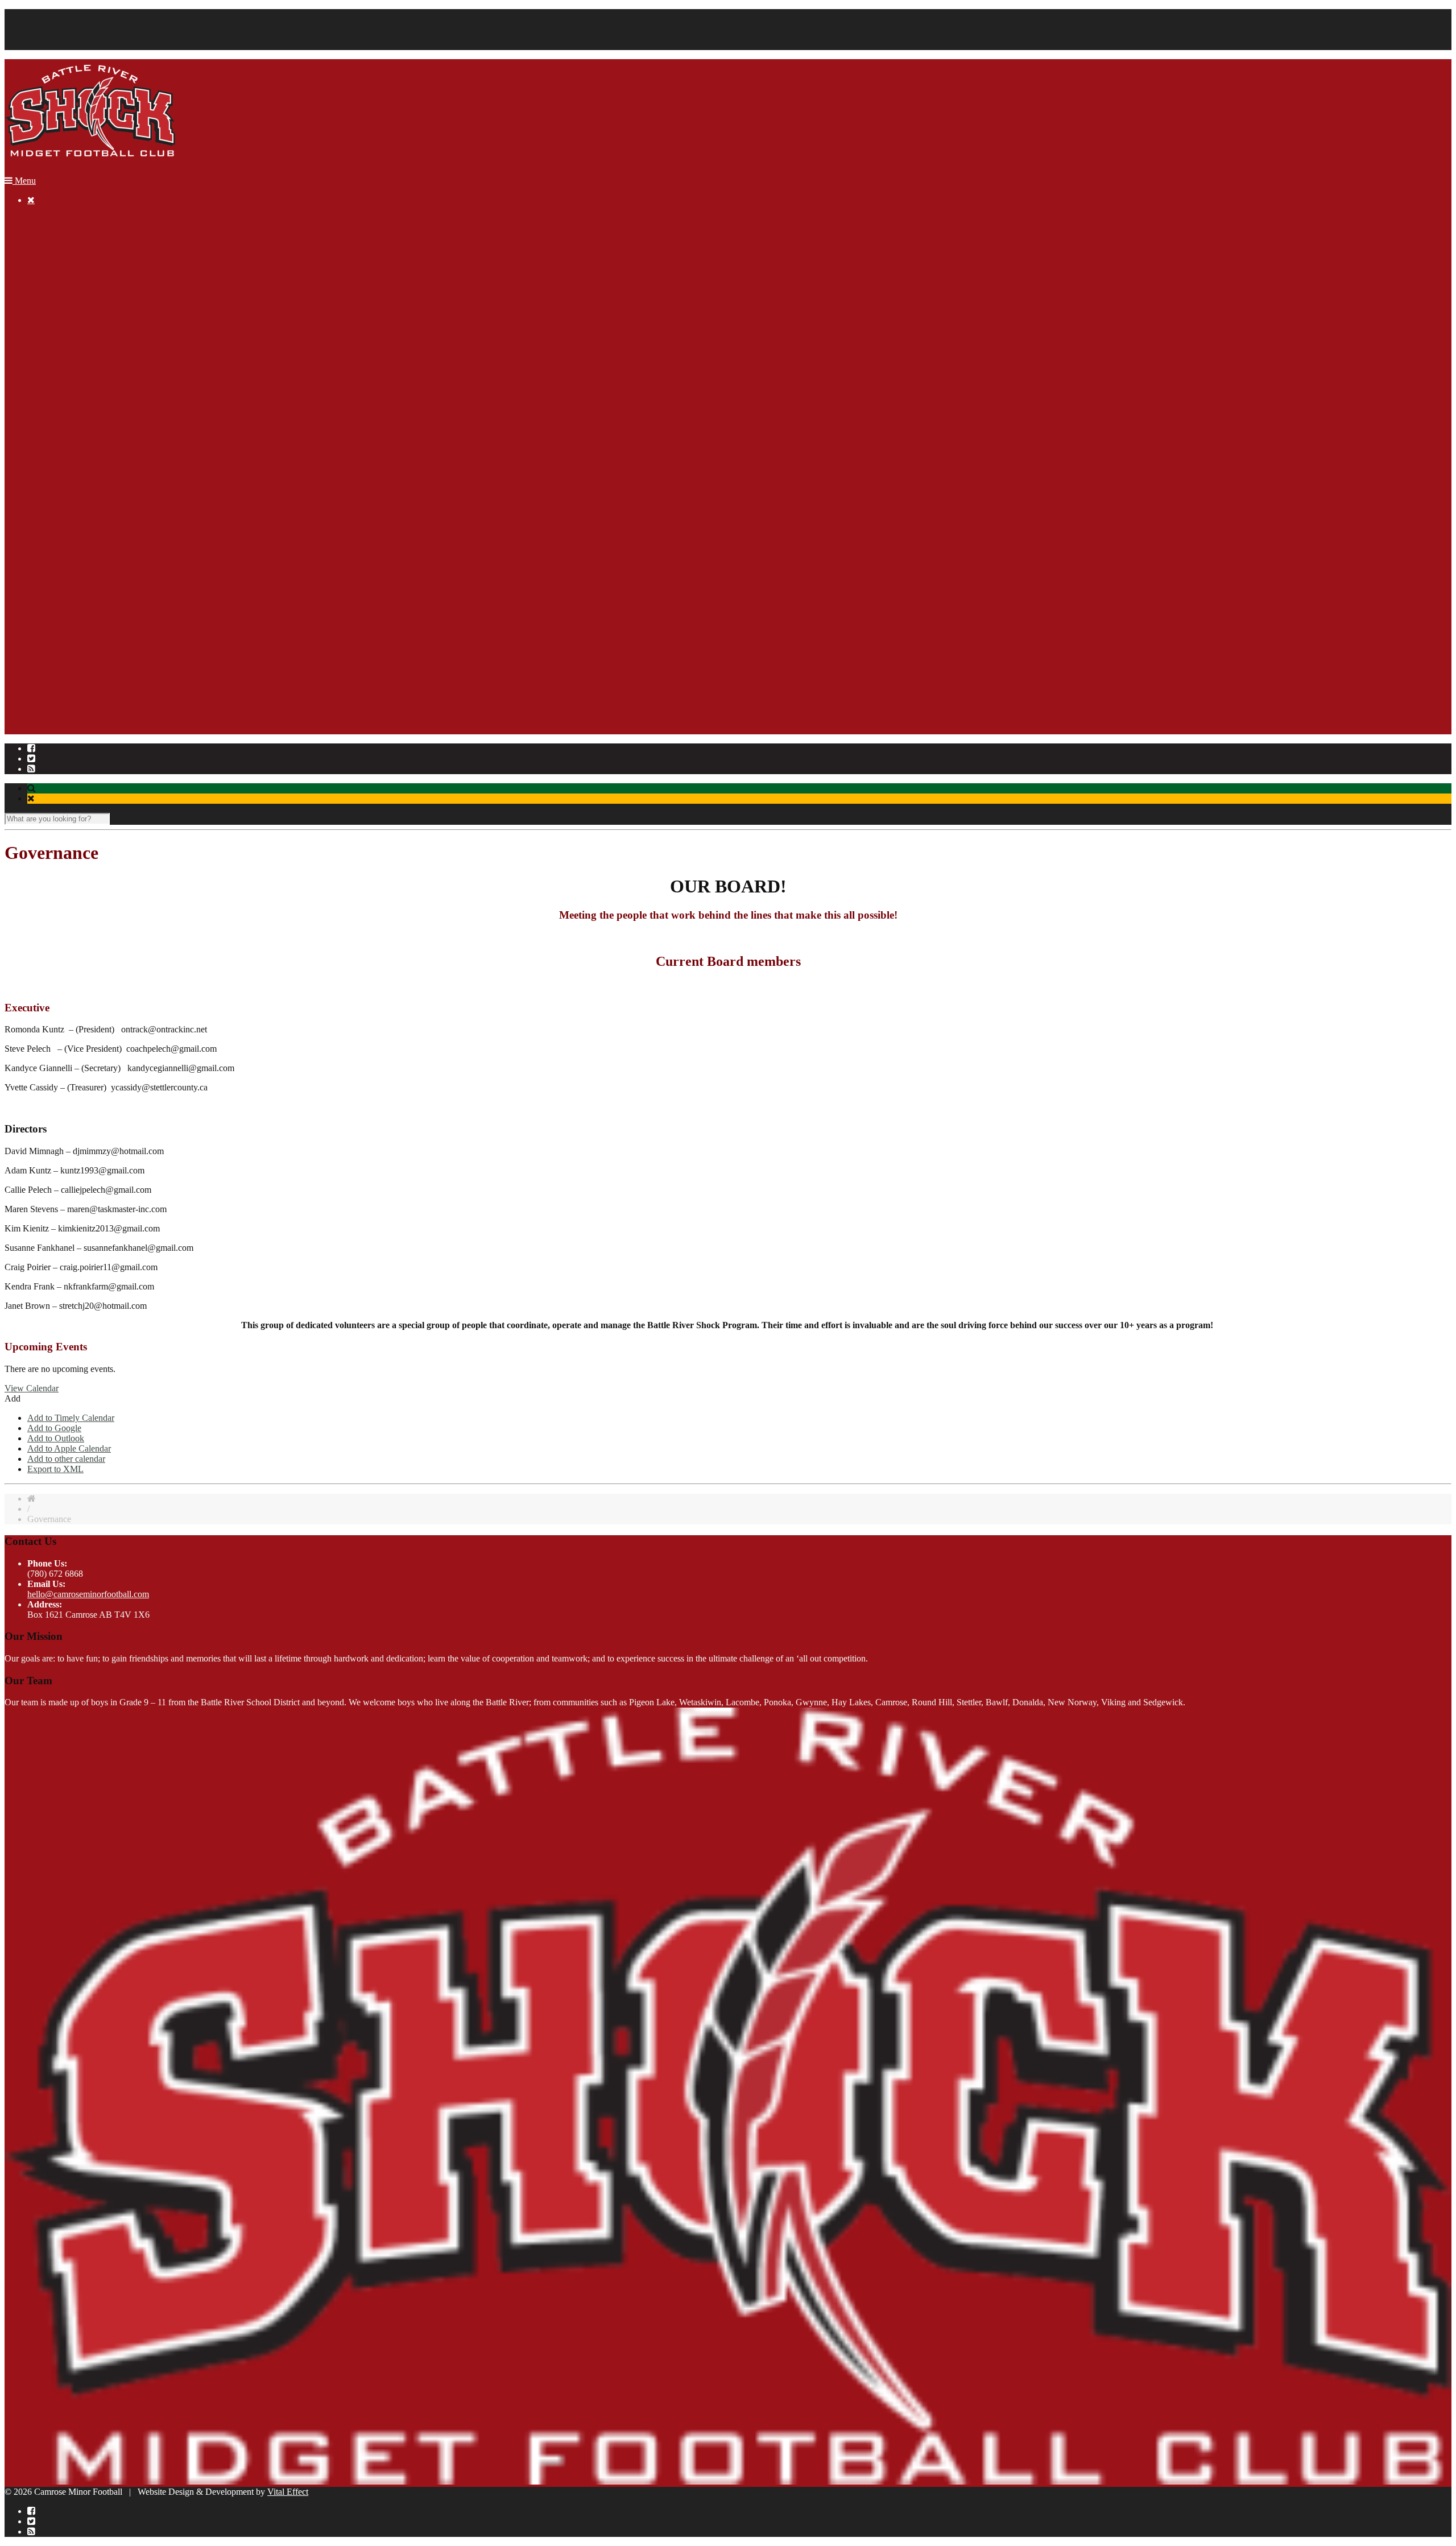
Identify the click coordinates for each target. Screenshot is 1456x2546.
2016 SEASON (78, 363)
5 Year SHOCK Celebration (100, 690)
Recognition (49, 311)
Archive (42, 352)
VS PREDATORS (107, 588)
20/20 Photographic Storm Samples (136, 475)
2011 (59, 619)
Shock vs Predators (107, 424)
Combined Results (106, 629)
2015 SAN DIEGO (85, 526)
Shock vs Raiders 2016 (114, 485)
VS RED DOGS (103, 557)
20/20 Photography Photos (121, 496)
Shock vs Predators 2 (111, 373)
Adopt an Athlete (81, 281)
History (41, 711)
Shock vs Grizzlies (106, 434)
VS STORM (96, 567)
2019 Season (73, 301)
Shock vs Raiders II (108, 404)
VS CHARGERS (105, 547)
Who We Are (51, 700)
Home (38, 219)
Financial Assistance (64, 34)
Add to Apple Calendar (69, 1448)
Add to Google (54, 1428)
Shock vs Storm (101, 465)
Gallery (41, 291)
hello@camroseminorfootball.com (88, 1594)
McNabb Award (79, 332)
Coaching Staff (54, 721)
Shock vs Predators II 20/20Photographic (146, 383)
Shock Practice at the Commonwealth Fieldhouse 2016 (171, 506)
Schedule (89, 649)
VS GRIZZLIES (103, 578)
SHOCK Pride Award (90, 342)
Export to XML (55, 1469)
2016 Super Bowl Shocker (121, 516)
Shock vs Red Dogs (109, 414)
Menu (24, 181)
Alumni (64, 322)
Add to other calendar (66, 1459)
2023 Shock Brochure (90, 260)
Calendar (44, 14)
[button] (13, 1398)
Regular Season (55, 24)
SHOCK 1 (92, 660)
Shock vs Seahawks (109, 445)
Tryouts (86, 680)
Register (42, 240)
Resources (46, 270)
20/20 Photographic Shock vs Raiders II (144, 393)
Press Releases (99, 639)
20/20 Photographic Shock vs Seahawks (145, 455)
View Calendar (32, 1388)
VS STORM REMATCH (119, 598)
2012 (59, 608)
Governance (49, 731)
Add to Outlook (56, 1438)
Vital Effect (288, 2492)
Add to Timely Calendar (71, 1418)
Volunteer (45, 45)
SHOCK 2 (92, 670)
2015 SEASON (78, 537)
